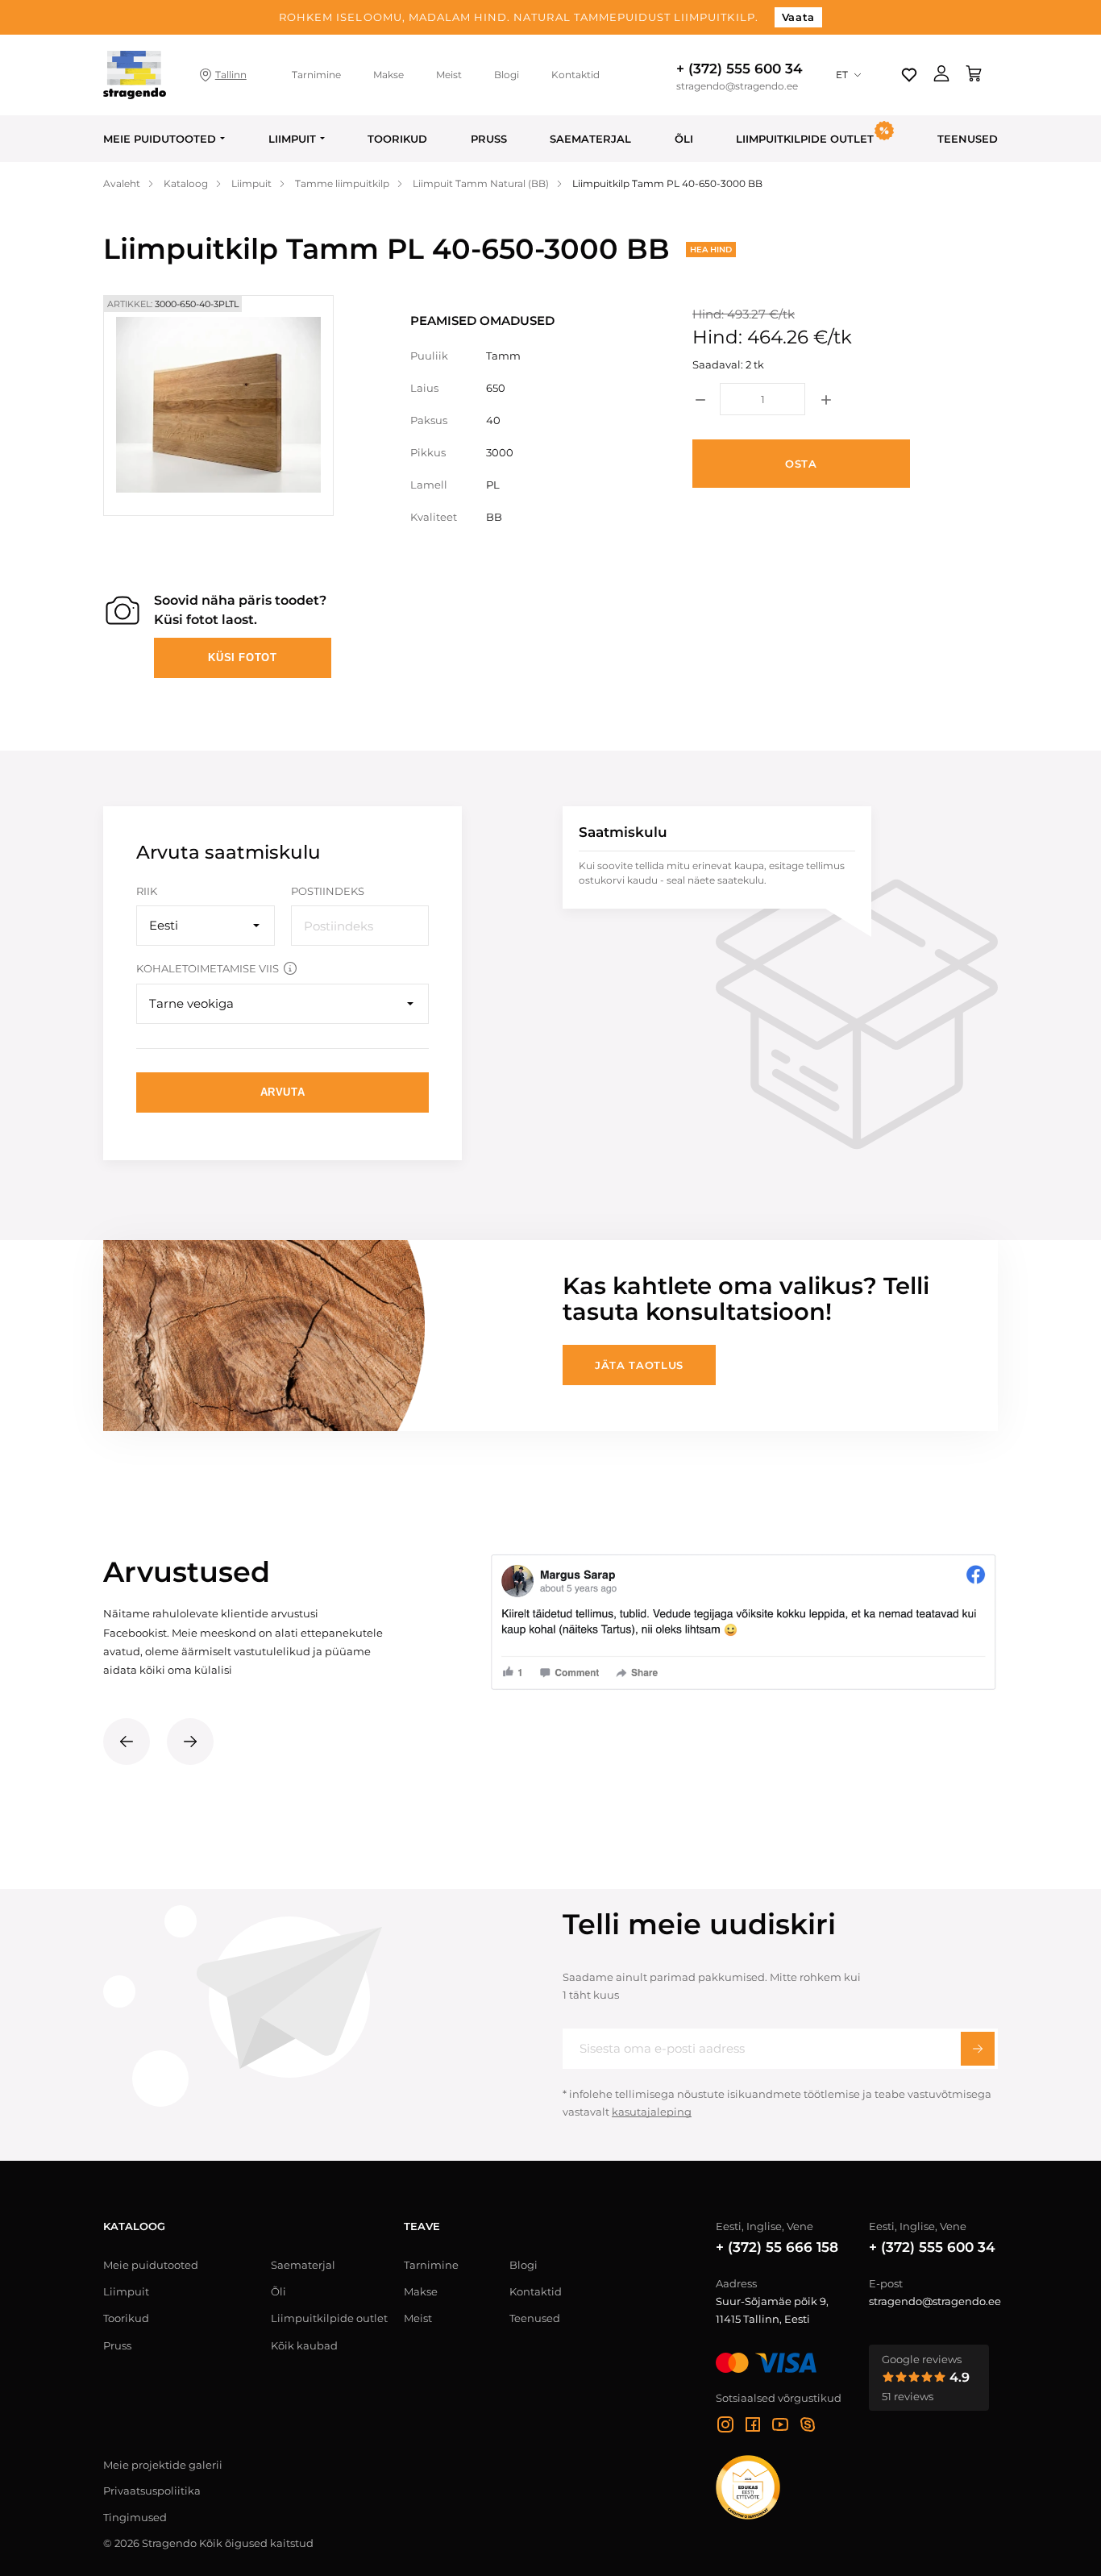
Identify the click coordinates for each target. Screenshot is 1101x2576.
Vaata (798, 17)
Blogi (507, 75)
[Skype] (808, 2427)
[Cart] (974, 75)
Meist (449, 75)
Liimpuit (292, 139)
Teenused (968, 139)
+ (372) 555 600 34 (740, 69)
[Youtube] (780, 2427)
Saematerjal (590, 139)
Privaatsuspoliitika (152, 2491)
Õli (684, 139)
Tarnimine (316, 75)
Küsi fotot (243, 658)
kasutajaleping (652, 2112)
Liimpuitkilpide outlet (329, 2318)
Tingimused (135, 2517)
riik (147, 891)
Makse (388, 75)
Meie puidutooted (160, 139)
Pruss (489, 139)
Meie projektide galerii (163, 2465)
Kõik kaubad (304, 2345)
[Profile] (941, 75)
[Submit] (978, 2049)
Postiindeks (328, 891)
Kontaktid (575, 75)
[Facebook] (753, 2427)
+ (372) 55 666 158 (777, 2247)
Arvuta (283, 1092)
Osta (801, 464)
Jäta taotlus (639, 1365)
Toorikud (397, 139)
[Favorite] (909, 75)
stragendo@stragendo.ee (737, 86)
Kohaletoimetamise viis (208, 968)
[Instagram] (725, 2427)
